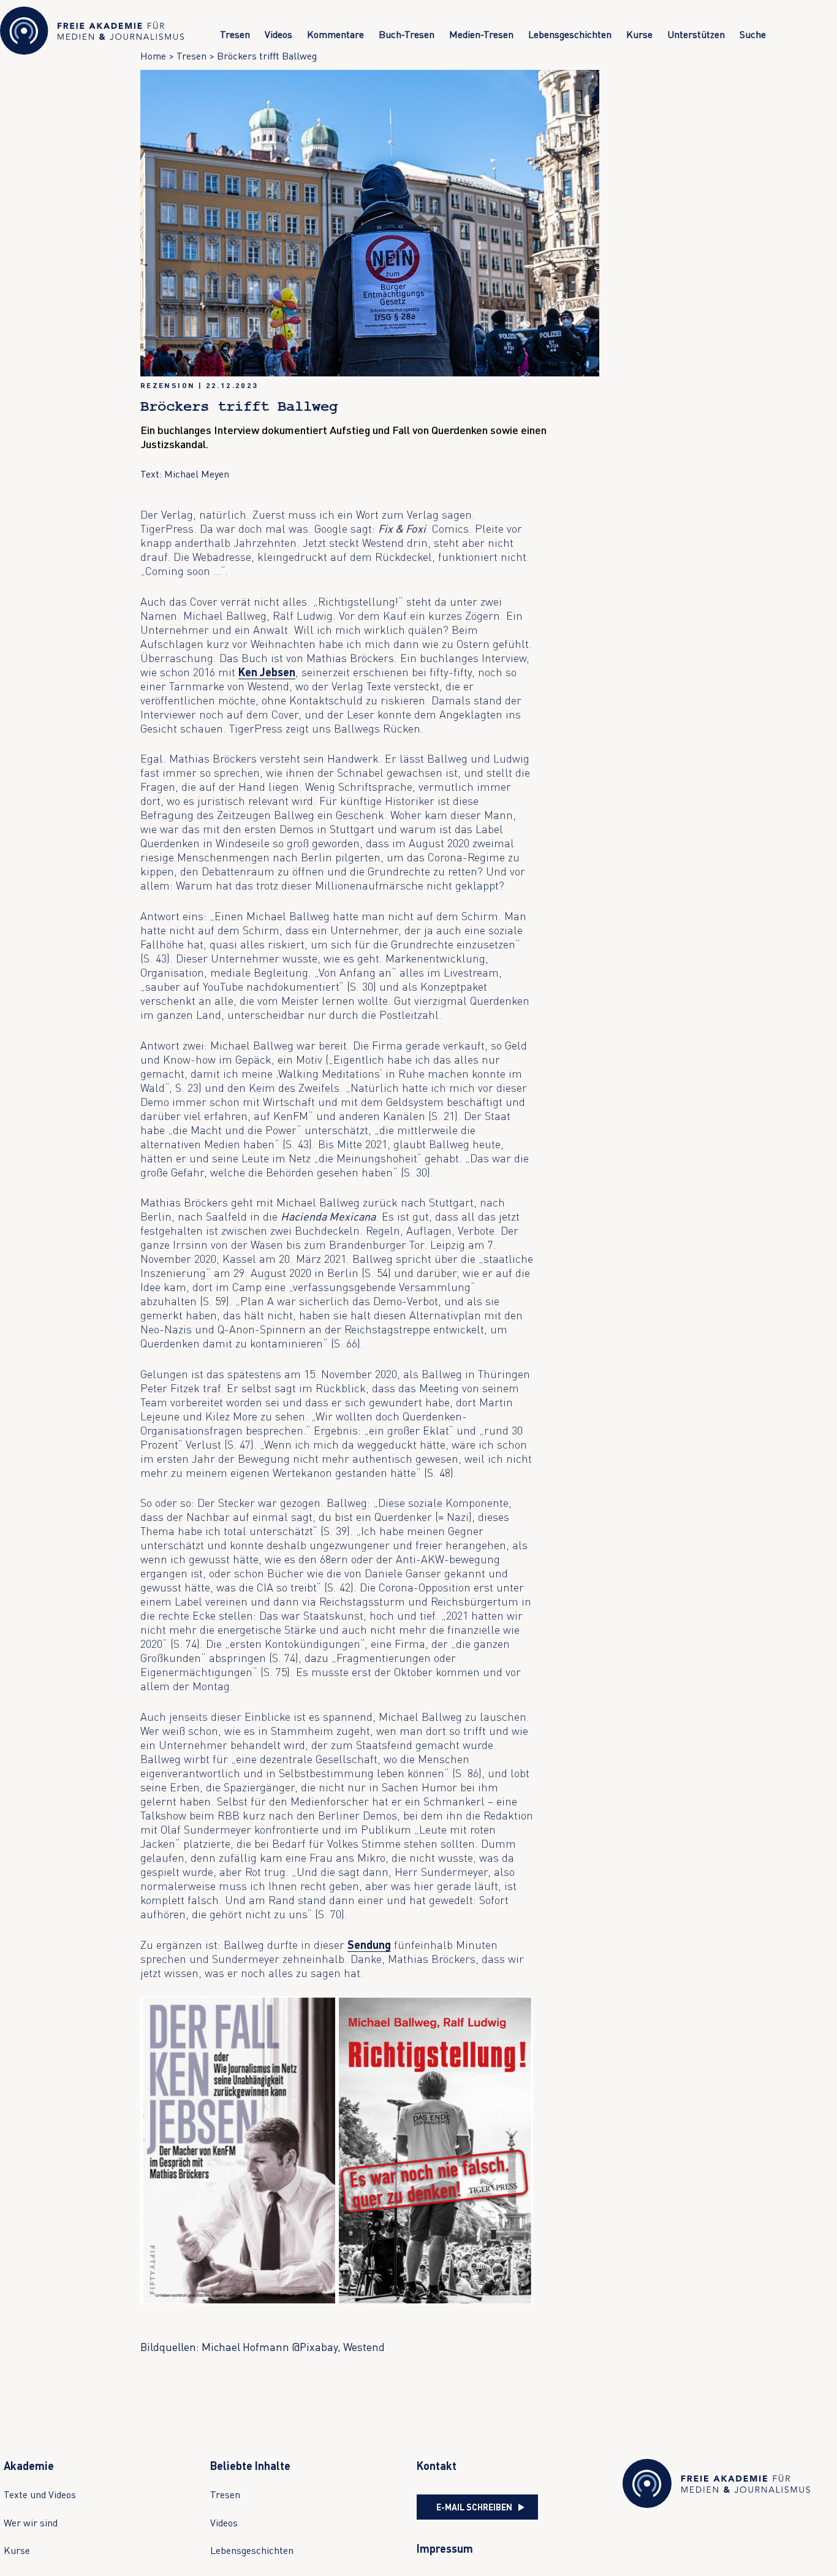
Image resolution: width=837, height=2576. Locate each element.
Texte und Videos (40, 2494)
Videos (278, 34)
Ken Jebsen (267, 672)
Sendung (369, 1945)
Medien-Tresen (481, 34)
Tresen (235, 34)
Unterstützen (696, 34)
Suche (753, 34)
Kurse (639, 34)
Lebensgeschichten (570, 34)
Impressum (445, 2548)
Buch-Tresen (407, 34)
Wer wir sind (31, 2523)
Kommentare (335, 34)
